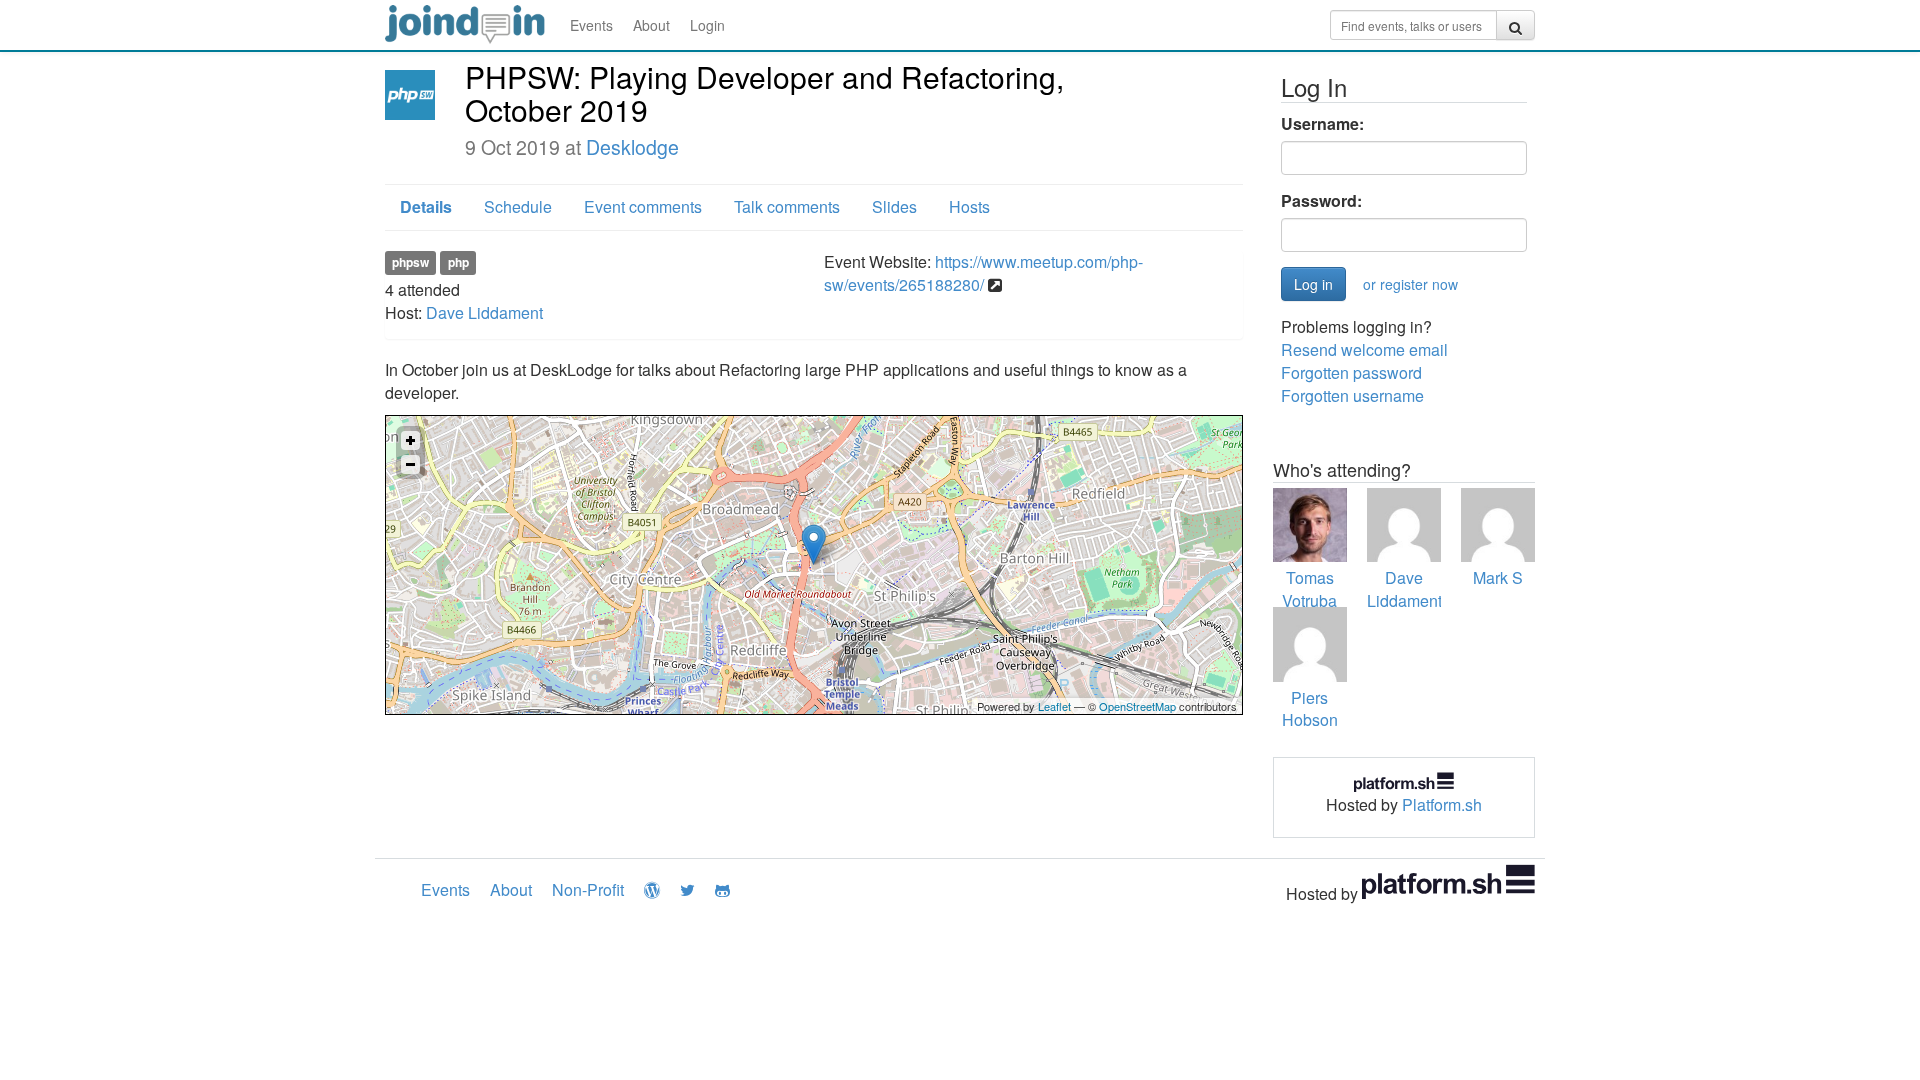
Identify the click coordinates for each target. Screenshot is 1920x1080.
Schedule (518, 206)
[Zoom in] (410, 440)
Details (426, 206)
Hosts (969, 206)
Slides (894, 206)
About (651, 25)
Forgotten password (1351, 372)
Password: (1321, 201)
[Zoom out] (410, 464)
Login (707, 25)
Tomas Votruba (1309, 589)
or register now (1410, 284)
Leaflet (1054, 706)
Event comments (643, 206)
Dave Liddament (484, 312)
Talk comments (787, 206)
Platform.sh (1442, 804)
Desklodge (632, 147)
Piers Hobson (1310, 709)
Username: (1322, 124)
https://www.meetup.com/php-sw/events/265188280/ (983, 273)
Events (591, 25)
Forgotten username (1352, 395)
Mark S (1498, 577)
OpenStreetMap (1137, 706)
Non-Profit (588, 889)
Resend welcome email (1364, 349)
